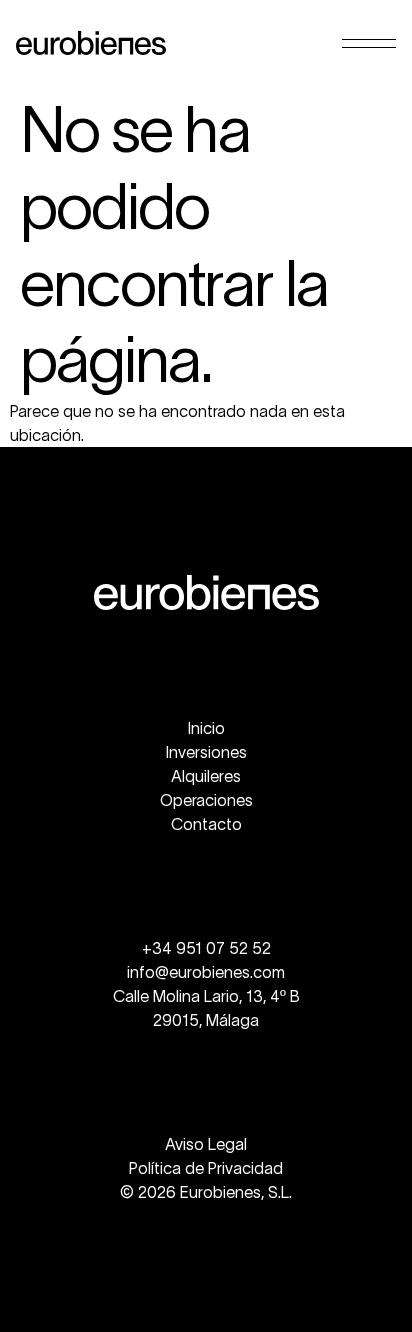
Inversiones (206, 752)
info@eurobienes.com (206, 972)
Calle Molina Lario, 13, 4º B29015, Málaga (206, 1008)
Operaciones (206, 800)
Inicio (206, 728)
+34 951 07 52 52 (206, 948)
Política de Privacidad (206, 1168)
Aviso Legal (206, 1144)
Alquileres (206, 776)
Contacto (206, 824)
